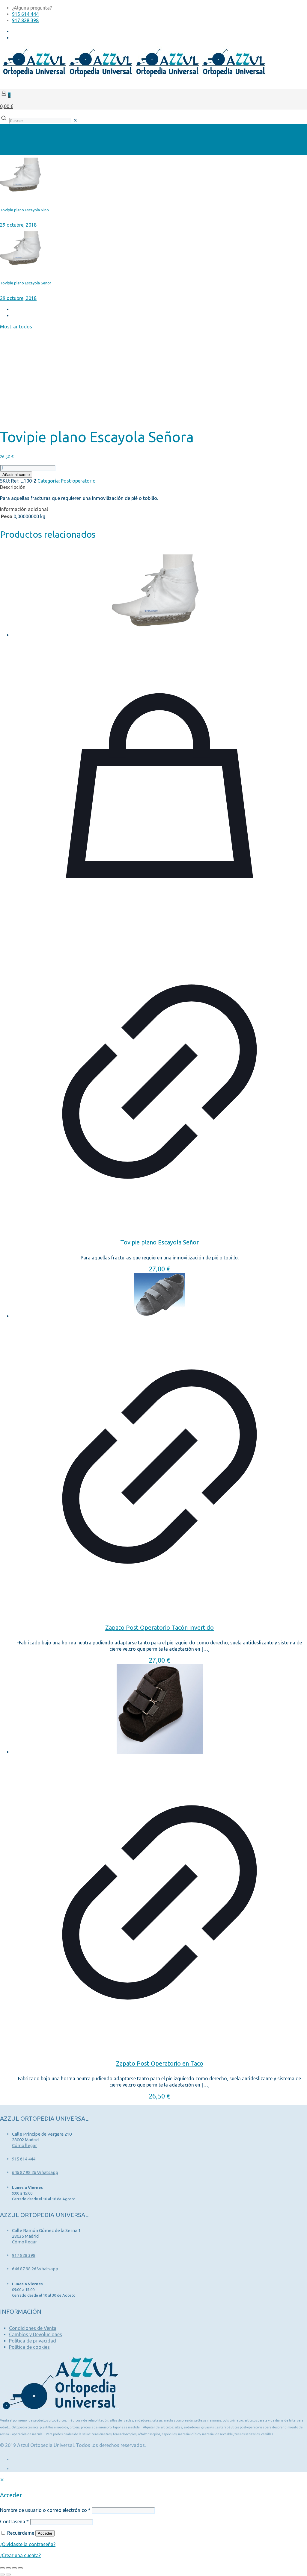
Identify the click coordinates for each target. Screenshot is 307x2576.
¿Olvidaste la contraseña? (28, 2544)
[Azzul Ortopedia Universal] (133, 76)
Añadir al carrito (16, 475)
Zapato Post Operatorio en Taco (160, 2063)
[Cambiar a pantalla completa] (8, 2568)
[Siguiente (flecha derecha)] (8, 2575)
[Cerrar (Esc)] (20, 2568)
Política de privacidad (33, 2341)
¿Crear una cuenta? (20, 2555)
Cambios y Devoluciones (36, 2334)
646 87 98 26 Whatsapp (35, 2172)
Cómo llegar (24, 2145)
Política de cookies (29, 2347)
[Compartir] (14, 2568)
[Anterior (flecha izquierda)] (2, 2575)
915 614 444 (25, 14)
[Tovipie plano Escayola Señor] (159, 593)
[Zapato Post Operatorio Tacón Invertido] (159, 1296)
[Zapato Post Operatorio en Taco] (159, 1710)
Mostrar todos (16, 327)
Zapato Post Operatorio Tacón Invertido (159, 1627)
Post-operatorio (78, 481)
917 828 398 (25, 20)
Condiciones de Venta (33, 2328)
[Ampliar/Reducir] (2, 2568)
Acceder (45, 2533)
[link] (75, 120)
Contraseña (14, 2522)
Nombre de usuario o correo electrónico (45, 2510)
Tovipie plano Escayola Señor (159, 1242)
